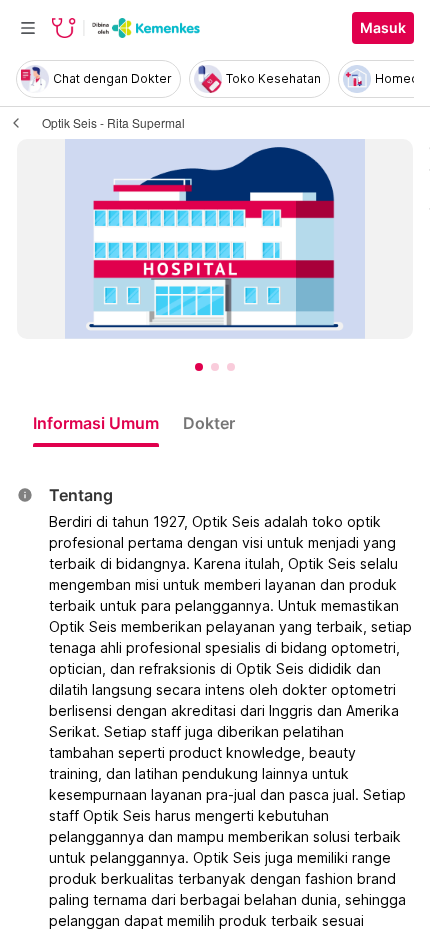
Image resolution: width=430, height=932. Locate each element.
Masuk (383, 28)
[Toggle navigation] (28, 28)
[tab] (96, 423)
